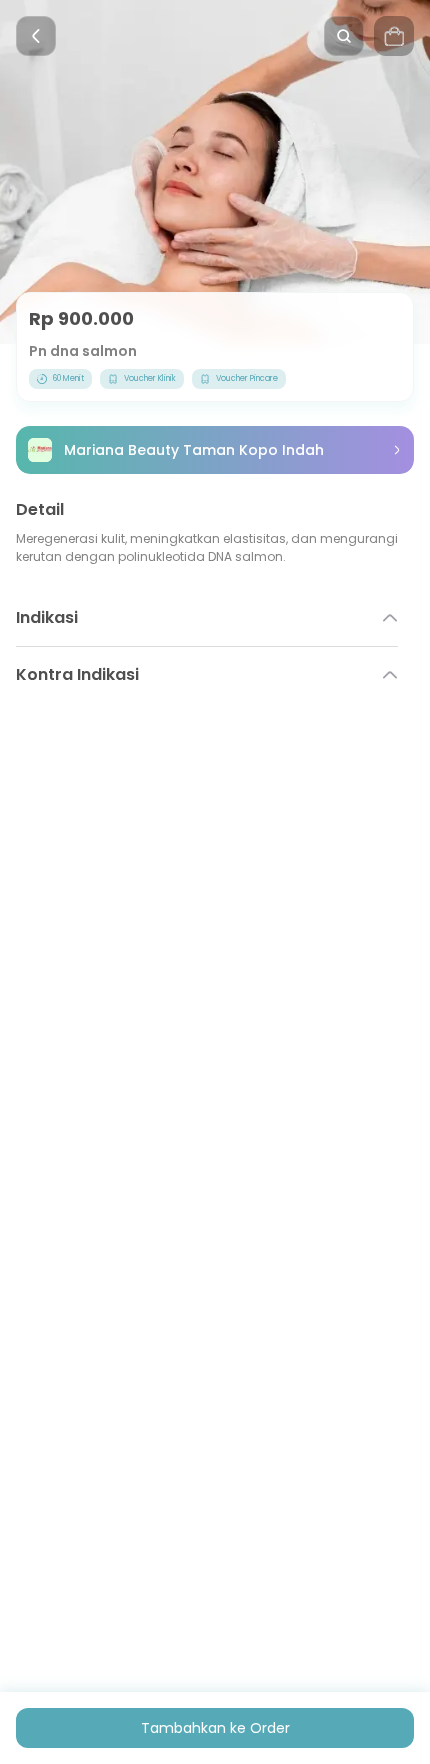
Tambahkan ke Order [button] (215, 1728)
